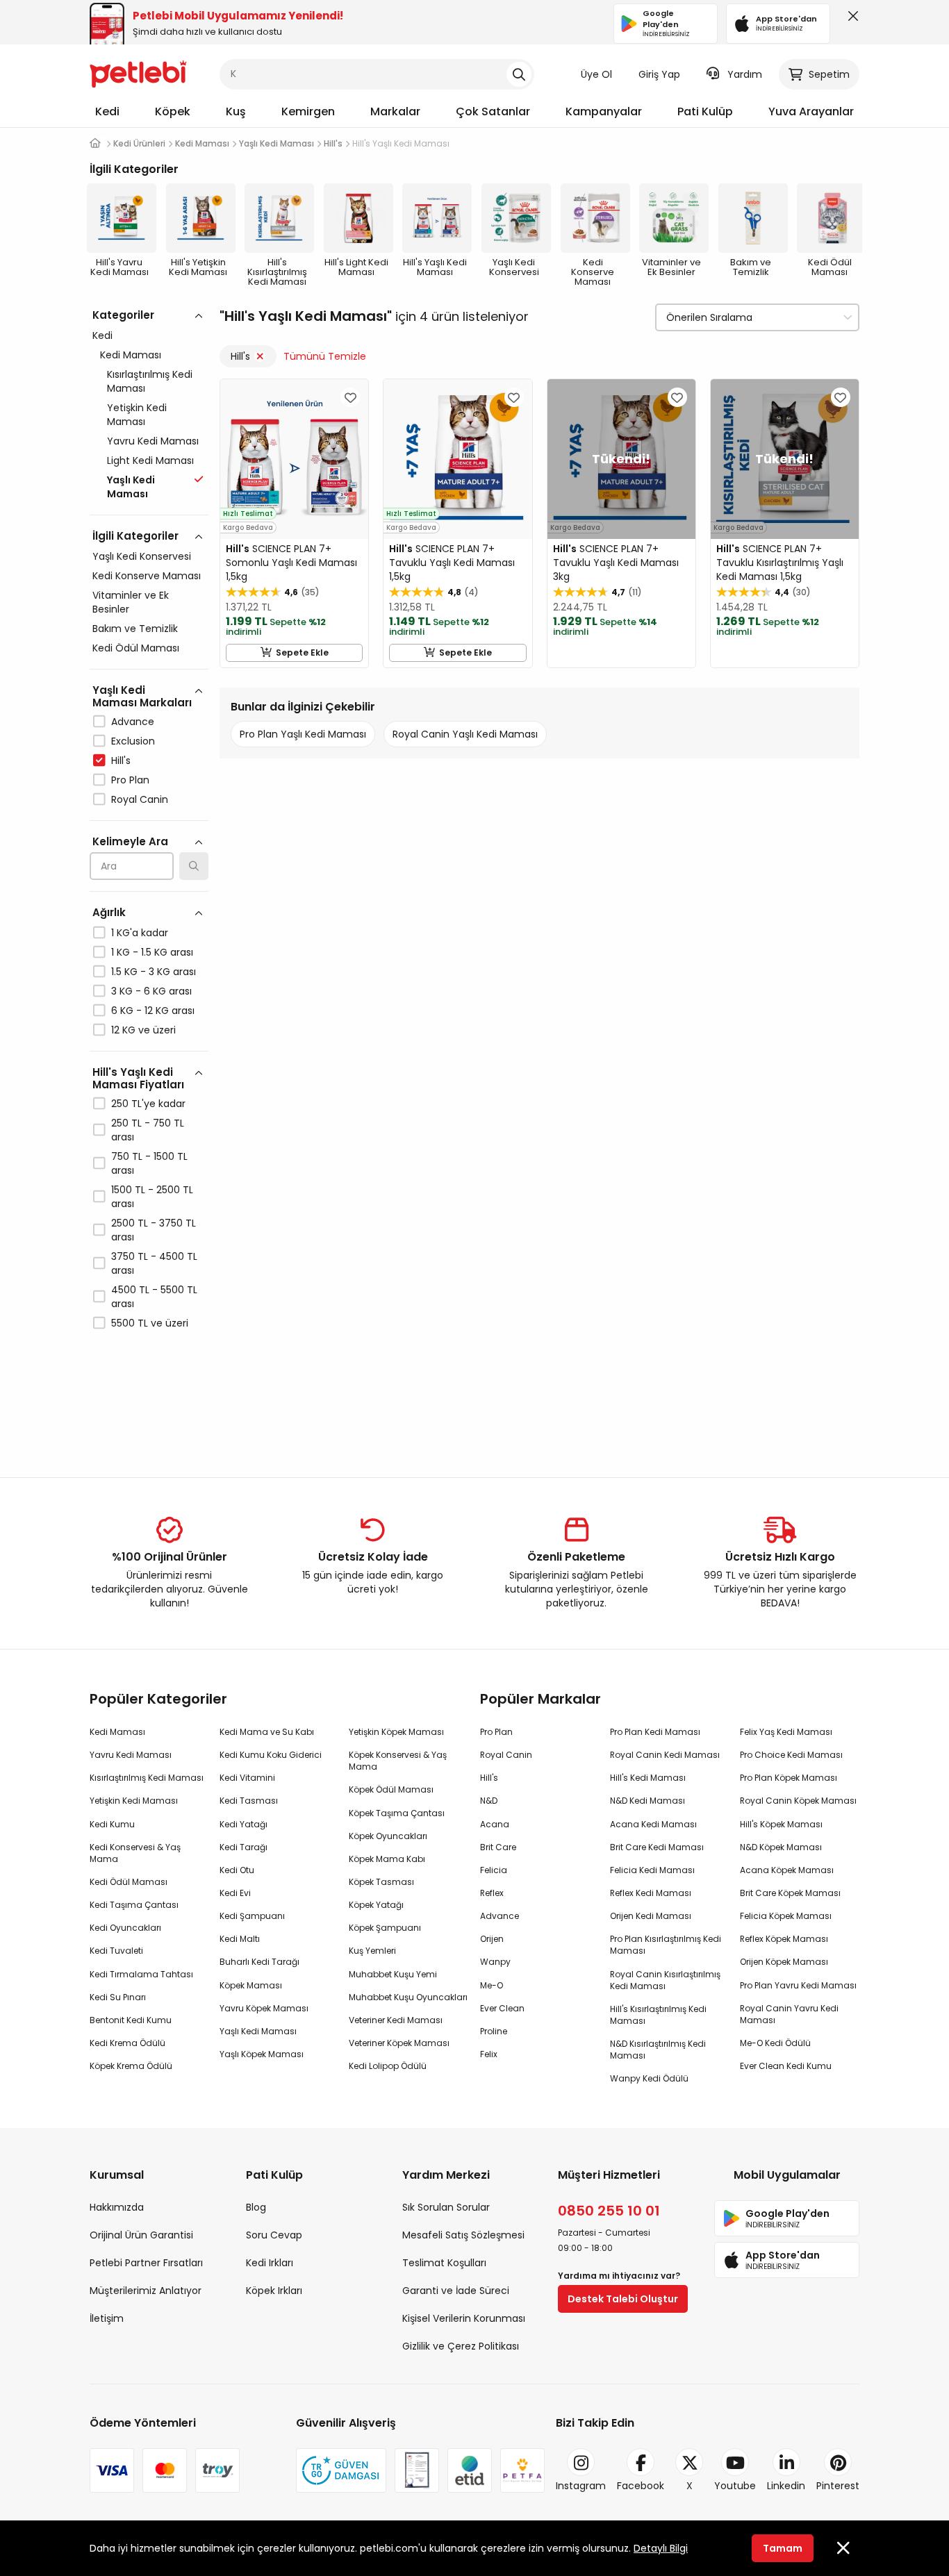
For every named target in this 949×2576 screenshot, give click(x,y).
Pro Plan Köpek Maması (789, 1778)
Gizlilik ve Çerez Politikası (461, 2346)
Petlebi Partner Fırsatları (146, 2263)
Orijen (492, 1939)
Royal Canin (140, 799)
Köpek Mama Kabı (387, 1859)
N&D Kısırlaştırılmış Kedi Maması (658, 2050)
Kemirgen (308, 111)
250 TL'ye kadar (148, 1104)
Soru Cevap (274, 2235)
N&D (489, 1801)
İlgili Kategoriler (135, 536)
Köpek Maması (251, 1985)
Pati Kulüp (705, 111)
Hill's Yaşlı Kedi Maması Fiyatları (138, 1078)
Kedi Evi (235, 1893)
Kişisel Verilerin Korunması (464, 2318)
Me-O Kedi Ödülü (775, 2043)
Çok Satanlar (493, 111)
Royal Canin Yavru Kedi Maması (789, 2014)
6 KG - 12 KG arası (153, 1011)
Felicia (494, 1870)
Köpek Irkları (274, 2291)
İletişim (107, 2318)
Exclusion (133, 741)
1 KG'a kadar (140, 933)
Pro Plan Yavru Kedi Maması (798, 1985)
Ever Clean (502, 2008)
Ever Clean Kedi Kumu (786, 2066)
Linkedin (786, 2486)
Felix (489, 2054)
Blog (256, 2207)
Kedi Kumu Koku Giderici (271, 1755)
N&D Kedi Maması (647, 1801)
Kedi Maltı (240, 1939)
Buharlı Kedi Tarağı (259, 1962)
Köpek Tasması (381, 1882)
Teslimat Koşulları (444, 2263)
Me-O (492, 1985)
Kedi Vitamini (247, 1778)
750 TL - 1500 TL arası (149, 1163)
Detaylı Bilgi (661, 2548)
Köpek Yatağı (376, 1905)
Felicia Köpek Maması (786, 1916)
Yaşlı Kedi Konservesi (142, 556)
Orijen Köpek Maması (784, 1962)
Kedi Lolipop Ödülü (388, 2066)
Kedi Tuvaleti (116, 1951)
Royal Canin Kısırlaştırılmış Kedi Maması (665, 1980)
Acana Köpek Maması (787, 1870)
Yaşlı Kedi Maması (258, 2031)
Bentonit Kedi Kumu (131, 2020)
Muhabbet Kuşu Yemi (393, 1974)
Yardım (745, 74)
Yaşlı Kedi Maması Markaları (142, 696)
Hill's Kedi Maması (648, 1778)
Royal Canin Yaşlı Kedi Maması (465, 734)
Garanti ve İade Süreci (456, 2291)
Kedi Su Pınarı (118, 1997)
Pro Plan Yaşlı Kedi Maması (303, 734)
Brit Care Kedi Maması (657, 1847)
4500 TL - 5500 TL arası (154, 1297)
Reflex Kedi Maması (651, 1893)
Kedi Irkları (270, 2263)
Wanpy (495, 1962)
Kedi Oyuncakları (125, 1928)
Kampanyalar (604, 111)
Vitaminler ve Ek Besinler (131, 602)
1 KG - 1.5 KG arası (152, 952)
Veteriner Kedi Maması (396, 2020)
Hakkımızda (117, 2207)
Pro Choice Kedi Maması (791, 1755)
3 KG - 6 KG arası (151, 991)
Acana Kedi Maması (653, 1824)
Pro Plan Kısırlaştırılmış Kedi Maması (666, 1945)
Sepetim (829, 74)
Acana (495, 1824)
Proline (494, 2031)
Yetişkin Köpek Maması (396, 1732)
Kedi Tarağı (244, 1847)
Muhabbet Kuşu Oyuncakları (408, 1997)
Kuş (236, 111)
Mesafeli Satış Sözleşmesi (463, 2235)
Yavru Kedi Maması (153, 441)
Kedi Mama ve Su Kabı (267, 1732)
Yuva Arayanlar (811, 111)
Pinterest (838, 2486)
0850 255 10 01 (609, 2211)
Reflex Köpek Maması (784, 1939)
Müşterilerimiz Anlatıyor (146, 2291)
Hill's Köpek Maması (781, 1824)
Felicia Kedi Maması (652, 1870)
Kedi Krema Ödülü (127, 2043)
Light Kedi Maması (150, 460)
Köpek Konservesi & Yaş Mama (398, 1761)
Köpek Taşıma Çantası (397, 1813)
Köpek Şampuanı (385, 1928)
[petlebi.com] (95, 143)
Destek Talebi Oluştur (623, 2299)
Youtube (735, 2486)
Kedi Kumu (112, 1824)
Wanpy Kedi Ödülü (649, 2078)
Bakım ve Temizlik (135, 629)
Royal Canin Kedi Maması (665, 1755)
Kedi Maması (131, 355)
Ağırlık (109, 912)
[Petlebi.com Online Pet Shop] (138, 73)
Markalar (395, 111)
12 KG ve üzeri (143, 1030)
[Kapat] (850, 19)
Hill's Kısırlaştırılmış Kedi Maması (658, 2015)
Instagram (581, 2486)
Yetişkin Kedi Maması (137, 415)
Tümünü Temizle (325, 356)
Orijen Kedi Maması (651, 1916)
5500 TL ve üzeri (150, 1323)
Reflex (492, 1893)
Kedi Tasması (249, 1801)
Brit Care (498, 1847)
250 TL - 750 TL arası (148, 1130)
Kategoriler (123, 315)
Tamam (783, 2548)
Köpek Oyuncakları (388, 1836)
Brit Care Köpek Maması (790, 1893)
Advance (133, 722)
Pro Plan (130, 780)
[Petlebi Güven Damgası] (341, 2470)
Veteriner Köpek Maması (399, 2043)
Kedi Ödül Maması (136, 648)
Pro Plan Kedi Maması (655, 1732)
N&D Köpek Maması (781, 1847)
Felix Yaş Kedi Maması (786, 1732)
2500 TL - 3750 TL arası (154, 1230)
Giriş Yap (659, 74)
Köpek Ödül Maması (391, 1789)
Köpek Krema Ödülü (131, 2066)
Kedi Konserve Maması (147, 576)
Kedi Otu (237, 1870)
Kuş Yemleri (372, 1951)
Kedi (107, 111)
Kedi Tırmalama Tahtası (141, 1974)
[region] (149, 879)
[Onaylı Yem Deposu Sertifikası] (417, 2470)
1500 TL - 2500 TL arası (152, 1197)
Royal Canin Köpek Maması (798, 1801)
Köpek (173, 111)
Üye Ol (596, 74)
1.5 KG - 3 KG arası (154, 972)
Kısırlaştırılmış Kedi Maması (150, 381)
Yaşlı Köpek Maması (262, 2054)
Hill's (121, 761)
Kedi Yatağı (244, 1824)
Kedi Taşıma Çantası (134, 1905)
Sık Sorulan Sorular (446, 2207)
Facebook (641, 2486)
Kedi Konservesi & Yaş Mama (135, 1853)
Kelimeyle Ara (130, 841)
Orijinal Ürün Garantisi (141, 2235)
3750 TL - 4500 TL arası (154, 1263)
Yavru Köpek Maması (264, 2008)
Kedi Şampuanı (252, 1916)
